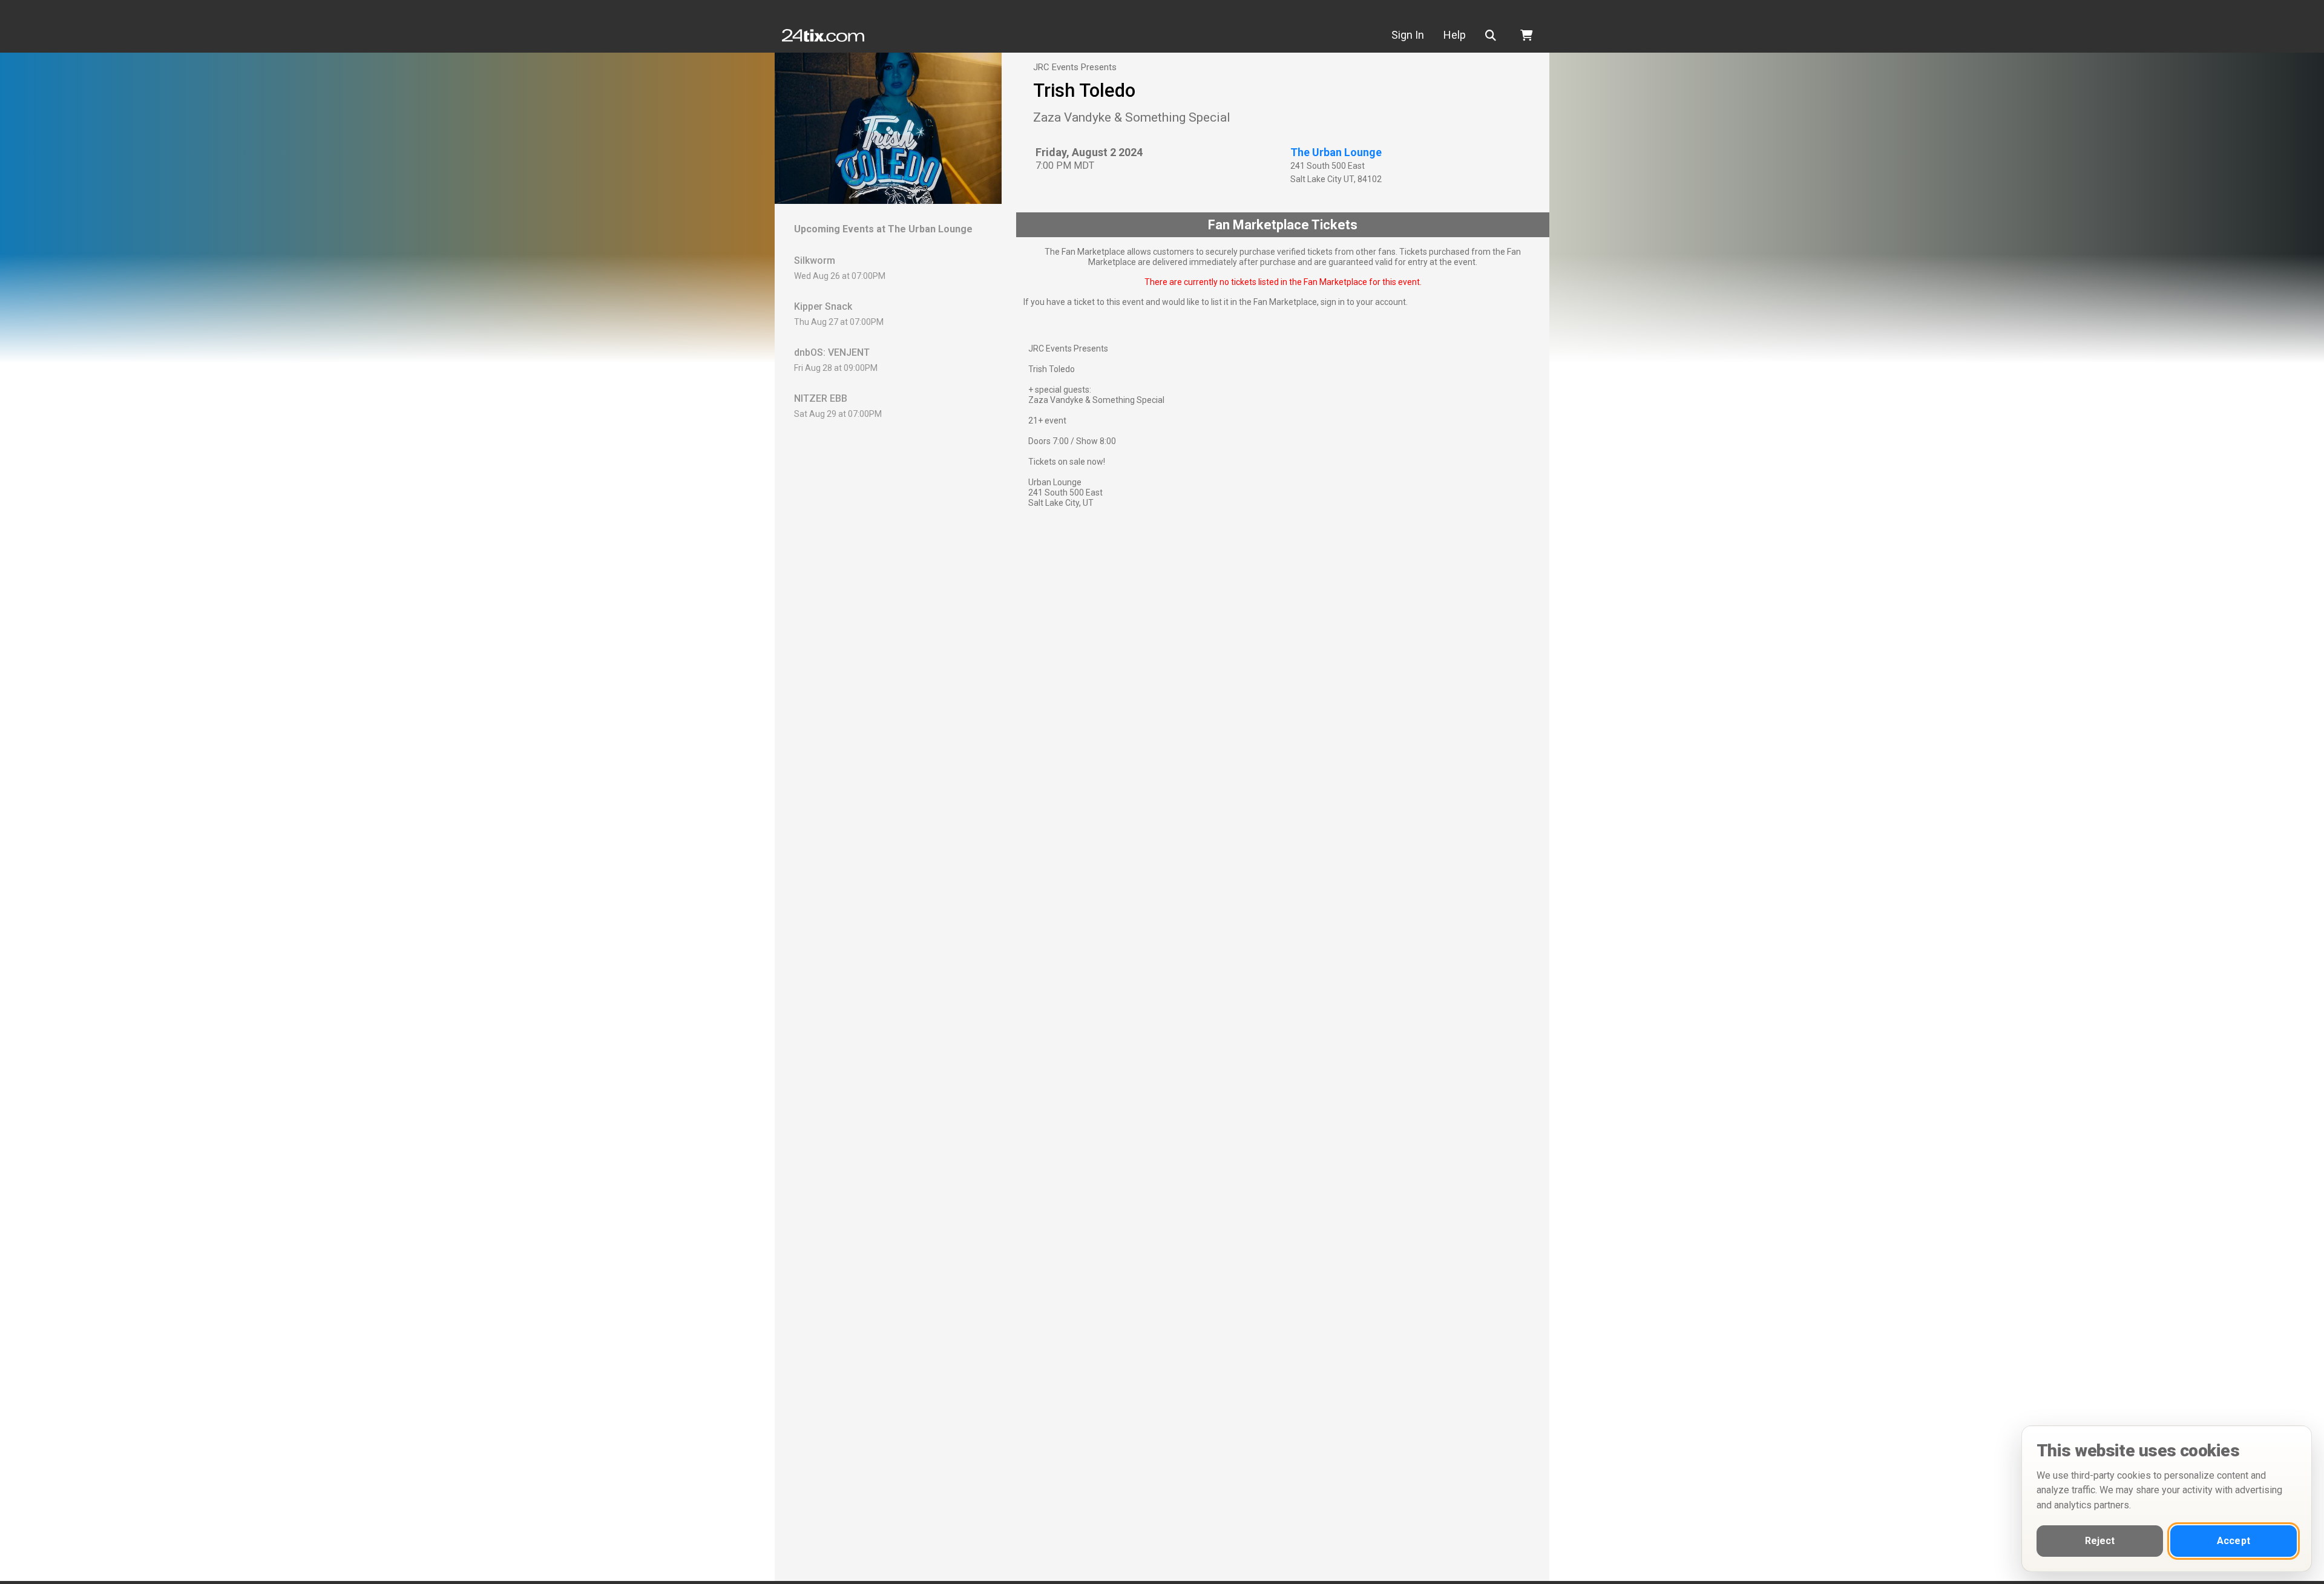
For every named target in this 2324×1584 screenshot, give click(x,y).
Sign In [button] (1408, 35)
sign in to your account (1363, 302)
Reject (2100, 1541)
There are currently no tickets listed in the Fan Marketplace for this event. (1283, 282)
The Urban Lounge (1336, 152)
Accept (2234, 1541)
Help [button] (1455, 35)
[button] (1493, 35)
